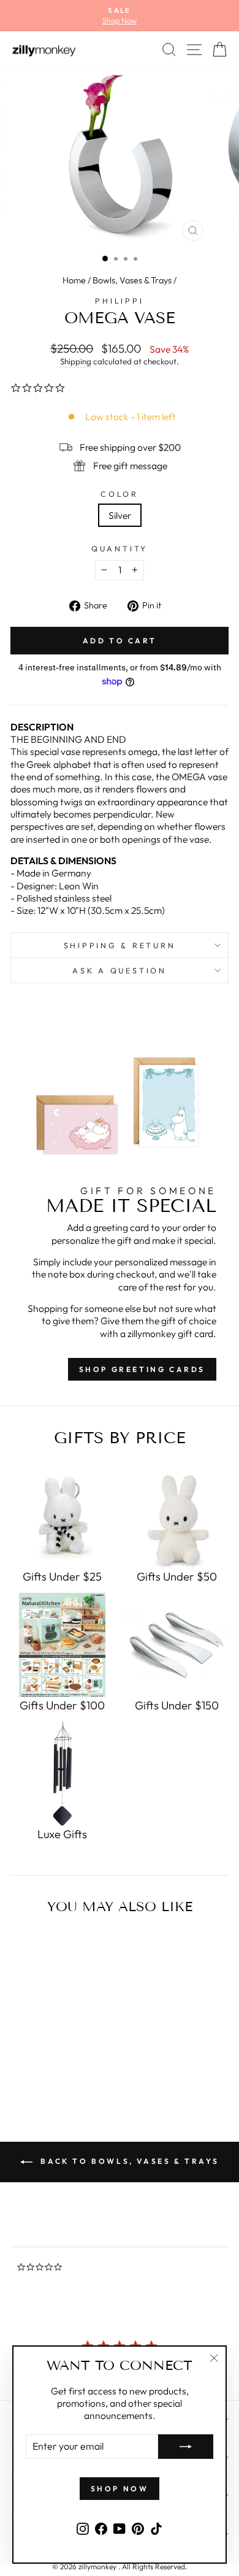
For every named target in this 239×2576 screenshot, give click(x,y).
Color (120, 494)
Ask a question (120, 970)
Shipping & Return (120, 945)
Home (74, 280)
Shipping (76, 361)
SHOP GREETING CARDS (142, 1369)
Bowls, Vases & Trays (132, 280)
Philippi (119, 301)
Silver (120, 515)
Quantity (120, 548)
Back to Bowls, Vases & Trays (128, 2161)
